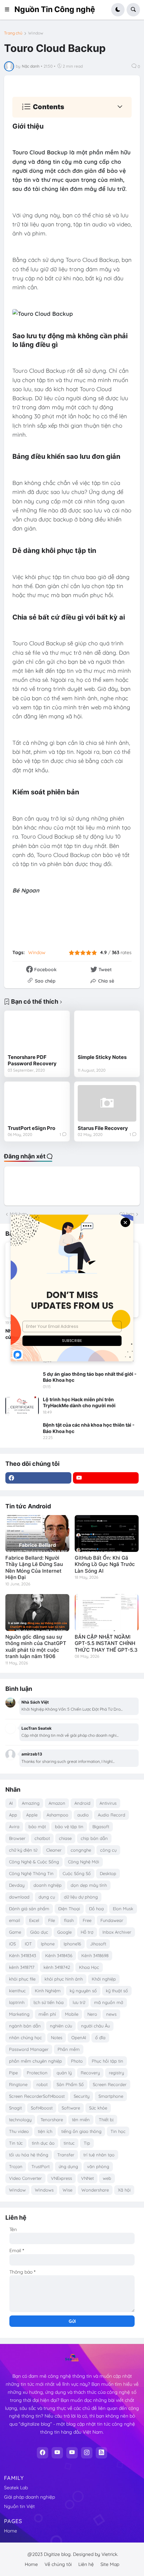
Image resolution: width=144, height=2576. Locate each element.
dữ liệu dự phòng (81, 1897)
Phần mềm (69, 2049)
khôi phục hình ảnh (64, 1979)
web (107, 2178)
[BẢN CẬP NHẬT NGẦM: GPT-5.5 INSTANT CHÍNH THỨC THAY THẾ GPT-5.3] (107, 1613)
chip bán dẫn (94, 1838)
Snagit (15, 2108)
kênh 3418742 (57, 1967)
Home (11, 2531)
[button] (9, 10)
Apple (32, 1815)
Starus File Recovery (103, 1128)
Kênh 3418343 (23, 1955)
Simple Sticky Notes (102, 1057)
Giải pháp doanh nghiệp (29, 2497)
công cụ (108, 1850)
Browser (17, 1838)
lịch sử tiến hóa (49, 2002)
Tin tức (16, 2143)
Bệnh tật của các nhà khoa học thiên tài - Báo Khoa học (89, 1428)
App (13, 1815)
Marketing (19, 2014)
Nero (92, 2014)
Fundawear (112, 1920)
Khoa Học (89, 1967)
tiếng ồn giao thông (81, 2131)
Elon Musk (123, 1909)
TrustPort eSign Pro (31, 1128)
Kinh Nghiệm (48, 1991)
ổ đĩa (100, 2037)
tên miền (81, 2120)
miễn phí (47, 2014)
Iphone (48, 1944)
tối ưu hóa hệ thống (29, 2155)
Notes (57, 2037)
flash (69, 1920)
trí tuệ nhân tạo (99, 2155)
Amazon (57, 1803)
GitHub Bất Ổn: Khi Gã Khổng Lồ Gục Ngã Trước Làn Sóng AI (105, 1564)
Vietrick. (110, 2554)
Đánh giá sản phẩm (29, 1909)
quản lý (64, 2073)
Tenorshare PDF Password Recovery (32, 1060)
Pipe (13, 2073)
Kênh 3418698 (95, 1955)
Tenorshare (52, 2120)
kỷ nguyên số (83, 1991)
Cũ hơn (127, 1214)
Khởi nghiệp (104, 1979)
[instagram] (87, 2453)
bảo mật (37, 1827)
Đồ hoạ (96, 1909)
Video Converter (25, 2178)
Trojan (16, 2166)
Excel (34, 1920)
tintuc (69, 2143)
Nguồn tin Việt (19, 2506)
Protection (37, 2073)
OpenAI (79, 2037)
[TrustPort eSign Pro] (37, 1103)
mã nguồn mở (109, 2002)
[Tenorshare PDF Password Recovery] (37, 1032)
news (111, 2014)
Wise (67, 2190)
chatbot (42, 1838)
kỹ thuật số (117, 1991)
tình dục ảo (43, 2143)
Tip (87, 2143)
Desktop (108, 1873)
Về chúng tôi (58, 2564)
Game (15, 1932)
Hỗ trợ (87, 1932)
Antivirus (108, 1803)
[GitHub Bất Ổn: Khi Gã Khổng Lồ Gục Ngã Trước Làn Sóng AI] (107, 1533)
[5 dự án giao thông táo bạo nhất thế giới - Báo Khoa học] (22, 1380)
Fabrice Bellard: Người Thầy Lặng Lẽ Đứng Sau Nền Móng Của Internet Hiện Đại (34, 1568)
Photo (77, 2061)
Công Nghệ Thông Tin (31, 1873)
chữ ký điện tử (23, 1850)
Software (71, 2108)
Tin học (118, 2131)
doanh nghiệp (48, 1885)
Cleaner (54, 1850)
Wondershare (95, 2190)
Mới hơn (18, 1214)
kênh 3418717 (22, 1967)
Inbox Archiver (117, 1932)
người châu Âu (95, 2026)
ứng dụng (68, 2166)
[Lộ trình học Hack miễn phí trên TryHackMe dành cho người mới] (22, 1406)
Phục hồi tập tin (107, 2061)
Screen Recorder (110, 2084)
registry (116, 2073)
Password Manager (29, 2049)
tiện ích (45, 2131)
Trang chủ (13, 33)
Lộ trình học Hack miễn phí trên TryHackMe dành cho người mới (79, 1402)
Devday (17, 1885)
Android (82, 1803)
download (19, 1897)
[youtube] (106, 1478)
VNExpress (61, 2178)
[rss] (101, 2453)
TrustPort (41, 2166)
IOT (28, 1944)
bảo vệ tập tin (69, 1827)
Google (64, 1932)
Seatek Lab (16, 2488)
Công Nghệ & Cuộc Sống (34, 1862)
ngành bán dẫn (25, 2026)
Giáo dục (39, 1932)
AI (11, 1803)
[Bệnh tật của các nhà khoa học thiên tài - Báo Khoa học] (22, 1431)
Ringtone (18, 2084)
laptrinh (17, 2002)
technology (20, 2120)
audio (83, 1815)
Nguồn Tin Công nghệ (55, 9)
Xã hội (124, 2190)
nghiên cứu (61, 2026)
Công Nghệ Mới (84, 1862)
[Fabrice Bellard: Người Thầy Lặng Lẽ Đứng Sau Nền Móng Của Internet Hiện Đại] (37, 1533)
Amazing (31, 1803)
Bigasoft (101, 1827)
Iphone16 (72, 1944)
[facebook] (38, 1478)
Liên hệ (86, 2564)
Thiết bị (106, 2120)
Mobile (72, 2014)
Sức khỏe (98, 2108)
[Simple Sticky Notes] (107, 1032)
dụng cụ (47, 1897)
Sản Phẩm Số (70, 2084)
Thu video (19, 2131)
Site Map (110, 2564)
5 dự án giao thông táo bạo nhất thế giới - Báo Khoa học (90, 1377)
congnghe (81, 1850)
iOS (12, 1944)
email (15, 1920)
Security (82, 2096)
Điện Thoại (69, 1909)
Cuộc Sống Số (77, 1873)
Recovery (90, 2073)
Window (36, 33)
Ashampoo (57, 1815)
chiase (65, 1838)
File (52, 1920)
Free (87, 1920)
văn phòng (98, 2166)
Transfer (66, 2155)
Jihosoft (98, 1944)
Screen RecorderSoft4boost (37, 2096)
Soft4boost (42, 2108)
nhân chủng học (25, 2037)
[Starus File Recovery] (107, 1103)
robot (42, 2084)
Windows (44, 2190)
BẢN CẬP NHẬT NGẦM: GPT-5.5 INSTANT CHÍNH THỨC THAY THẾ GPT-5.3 (106, 1643)
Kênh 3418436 (59, 1955)
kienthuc (17, 1991)
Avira (14, 1827)
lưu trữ (79, 2002)
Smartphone (111, 2096)
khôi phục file (22, 1979)
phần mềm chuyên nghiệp (35, 2061)
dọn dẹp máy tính (89, 1885)
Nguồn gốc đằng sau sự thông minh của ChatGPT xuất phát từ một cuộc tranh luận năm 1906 (36, 1647)
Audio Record (112, 1815)
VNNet (87, 2178)
